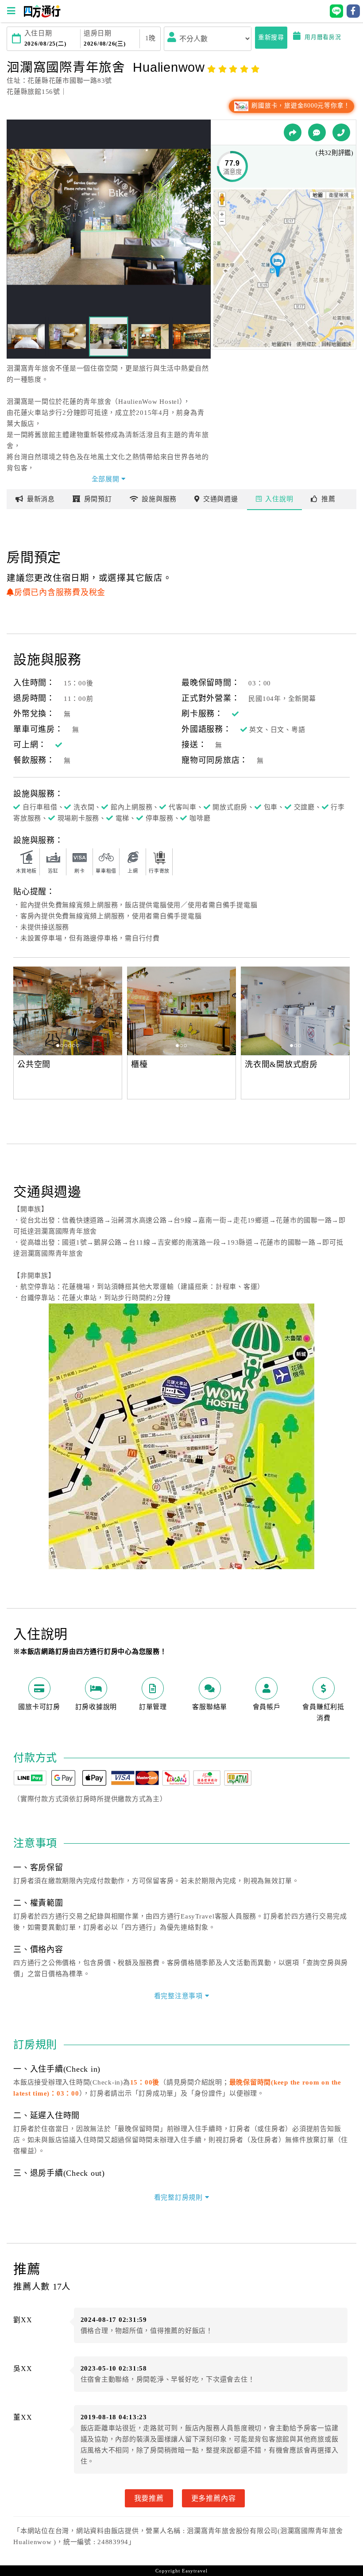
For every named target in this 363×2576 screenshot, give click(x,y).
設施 (159, 499)
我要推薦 (149, 2498)
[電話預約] (341, 132)
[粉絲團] (317, 132)
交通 (221, 499)
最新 (41, 499)
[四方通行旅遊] (42, 15)
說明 (279, 499)
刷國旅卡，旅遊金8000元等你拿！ (300, 106)
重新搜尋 (271, 37)
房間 (98, 499)
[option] (68, 1011)
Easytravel (195, 2571)
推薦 (328, 499)
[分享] (293, 132)
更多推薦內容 (214, 2498)
